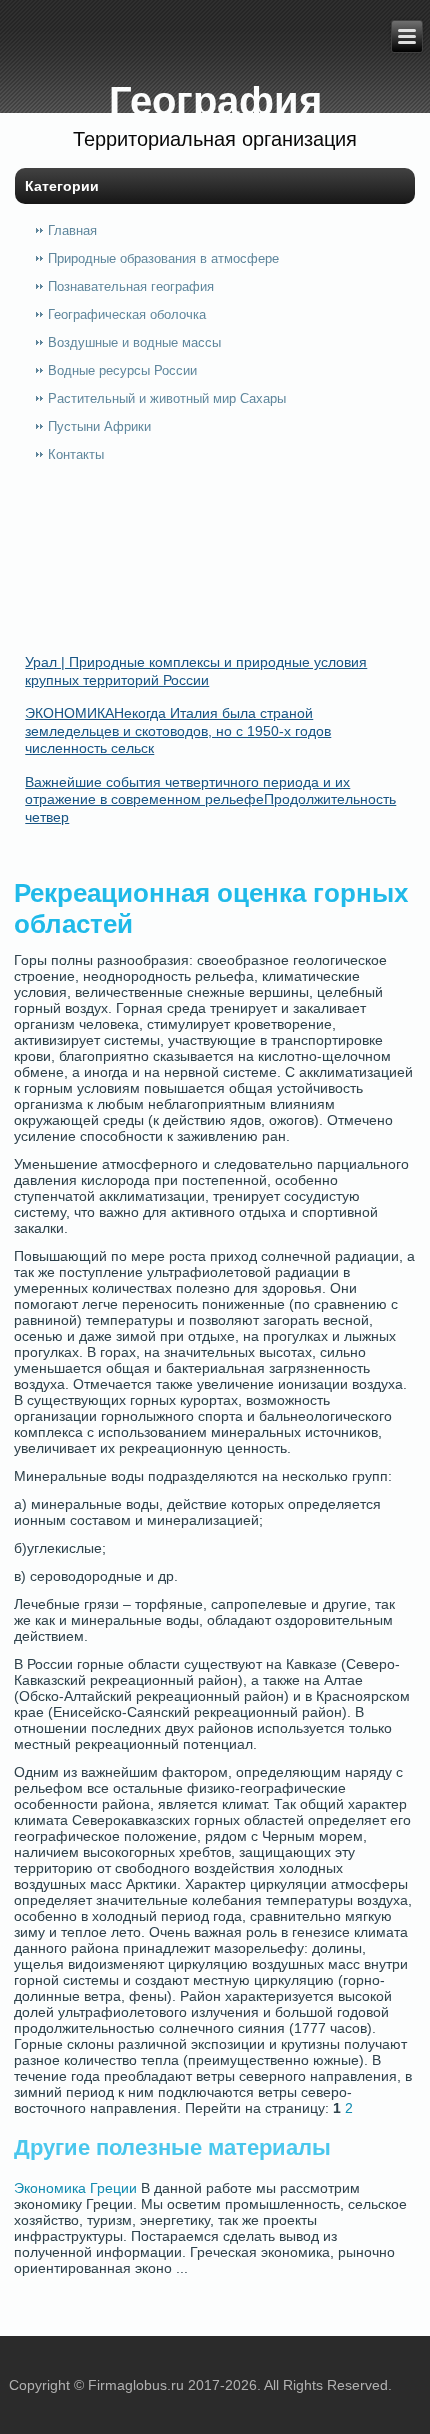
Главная (72, 230)
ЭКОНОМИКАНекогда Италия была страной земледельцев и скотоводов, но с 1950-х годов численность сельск (178, 730)
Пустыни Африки (99, 426)
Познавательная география (131, 286)
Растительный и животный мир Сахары (167, 398)
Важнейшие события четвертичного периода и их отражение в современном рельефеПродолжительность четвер (210, 799)
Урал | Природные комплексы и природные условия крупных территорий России (196, 671)
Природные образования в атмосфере (163, 258)
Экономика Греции (75, 2188)
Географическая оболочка (127, 314)
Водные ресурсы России (122, 370)
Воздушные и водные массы (134, 342)
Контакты (76, 454)
